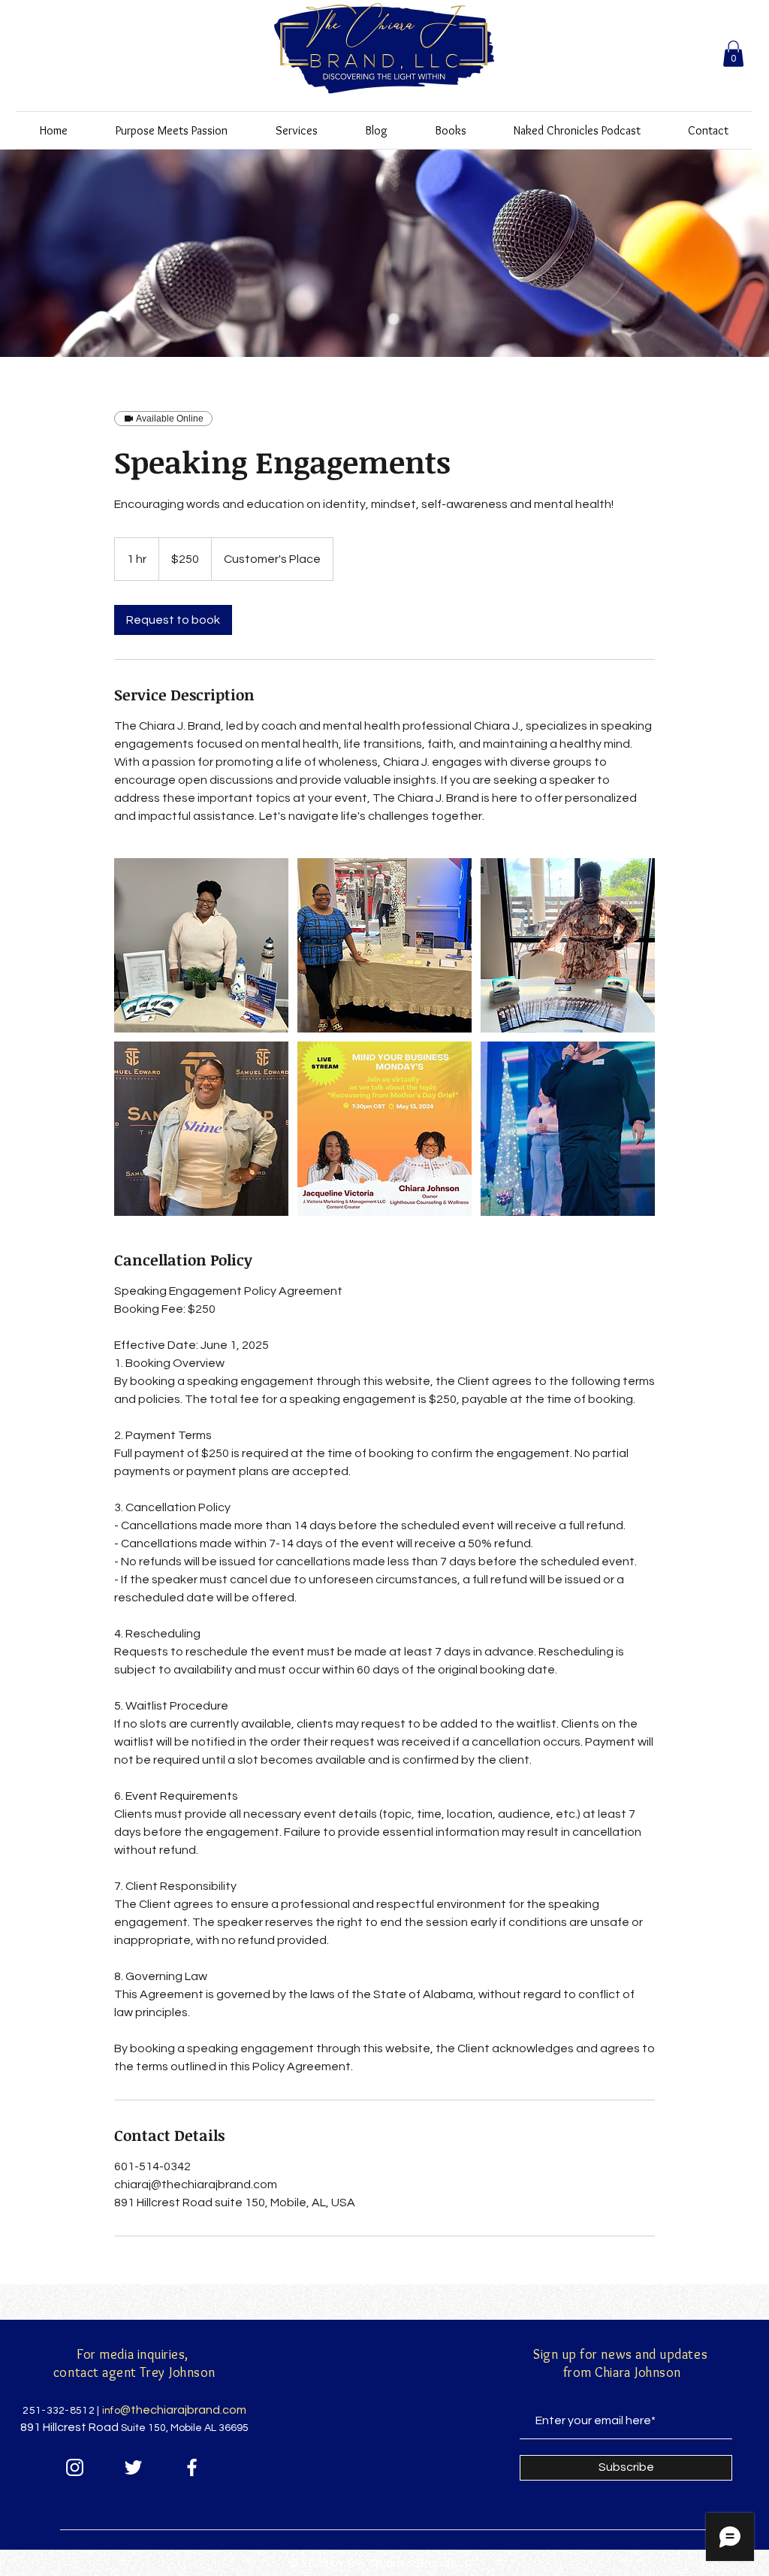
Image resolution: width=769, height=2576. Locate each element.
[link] (173, 620)
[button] (733, 54)
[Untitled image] (201, 945)
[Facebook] (192, 2467)
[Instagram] (75, 2467)
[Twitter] (133, 2467)
